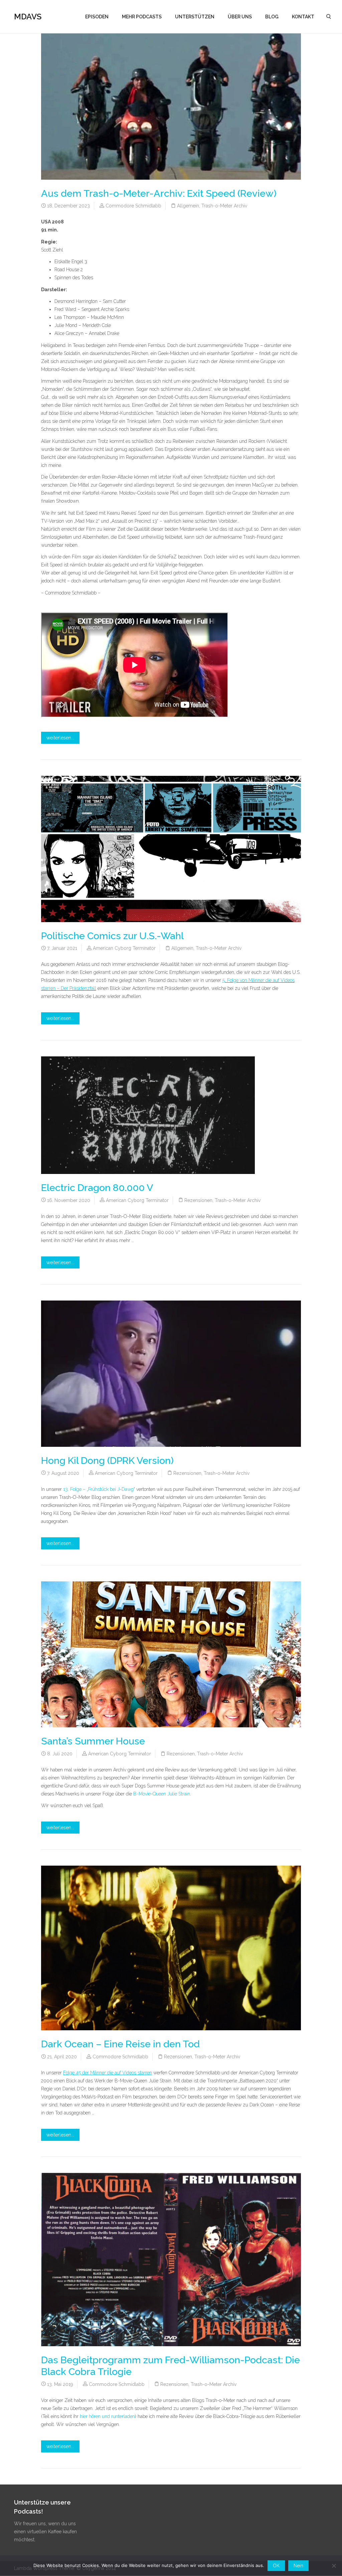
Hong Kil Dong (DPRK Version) (107, 1461)
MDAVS (28, 17)
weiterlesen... (60, 738)
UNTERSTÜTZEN (195, 17)
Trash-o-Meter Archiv (224, 206)
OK (276, 2566)
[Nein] (334, 2566)
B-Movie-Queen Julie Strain (162, 1794)
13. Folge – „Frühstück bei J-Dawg (98, 1489)
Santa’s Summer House (93, 1741)
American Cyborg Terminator (124, 948)
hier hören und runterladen (107, 2416)
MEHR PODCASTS (142, 17)
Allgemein (188, 206)
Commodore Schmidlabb (133, 206)
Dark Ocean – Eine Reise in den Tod (120, 2044)
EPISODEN (97, 17)
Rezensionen (198, 1200)
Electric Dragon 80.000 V (97, 1188)
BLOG (272, 17)
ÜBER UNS (240, 17)
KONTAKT (303, 17)
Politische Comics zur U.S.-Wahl (112, 936)
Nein (298, 2566)
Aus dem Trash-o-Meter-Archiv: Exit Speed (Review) (159, 193)
